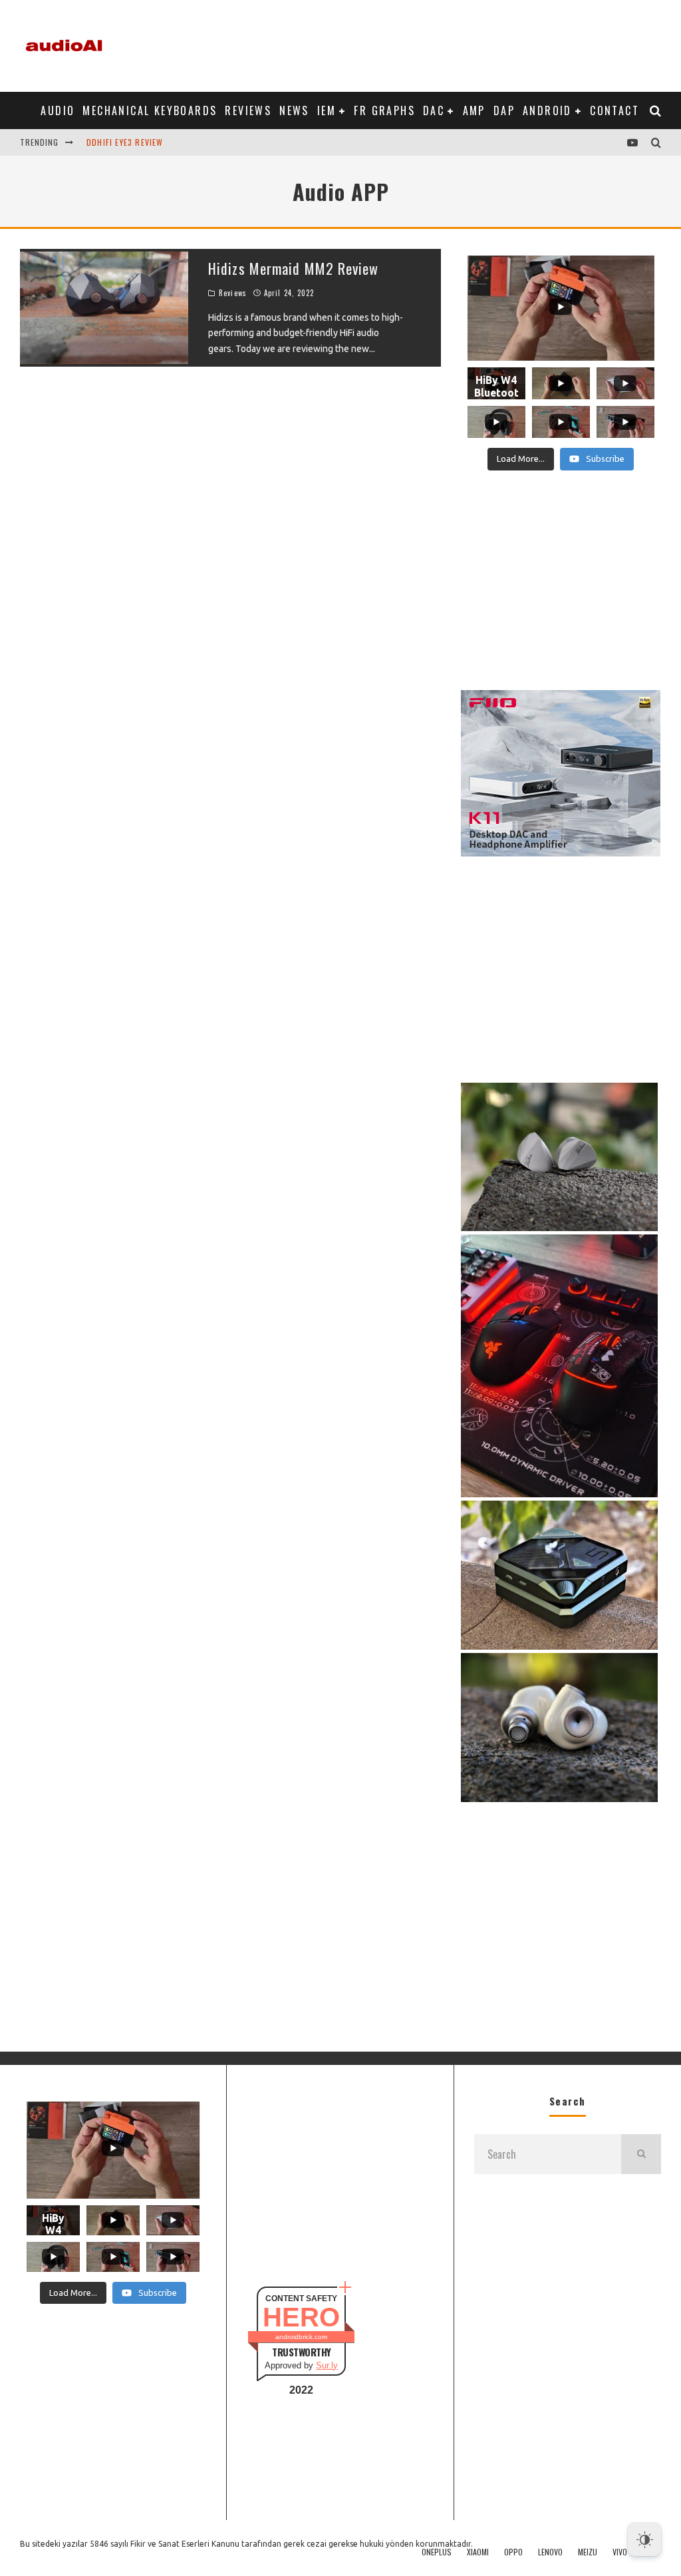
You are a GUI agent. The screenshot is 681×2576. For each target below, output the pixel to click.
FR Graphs (384, 110)
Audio (58, 110)
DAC (434, 110)
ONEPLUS (437, 2552)
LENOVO (550, 2552)
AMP (474, 110)
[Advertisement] (419, 43)
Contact (614, 110)
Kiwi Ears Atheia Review (137, 142)
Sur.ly (327, 2365)
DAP (504, 110)
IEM (327, 110)
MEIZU (588, 2552)
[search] (641, 2154)
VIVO (620, 2552)
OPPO (513, 2552)
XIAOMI (478, 2552)
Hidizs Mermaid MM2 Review (294, 268)
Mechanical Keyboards (150, 110)
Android (547, 110)
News (294, 110)
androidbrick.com (301, 2337)
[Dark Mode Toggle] (644, 2539)
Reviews (248, 110)
